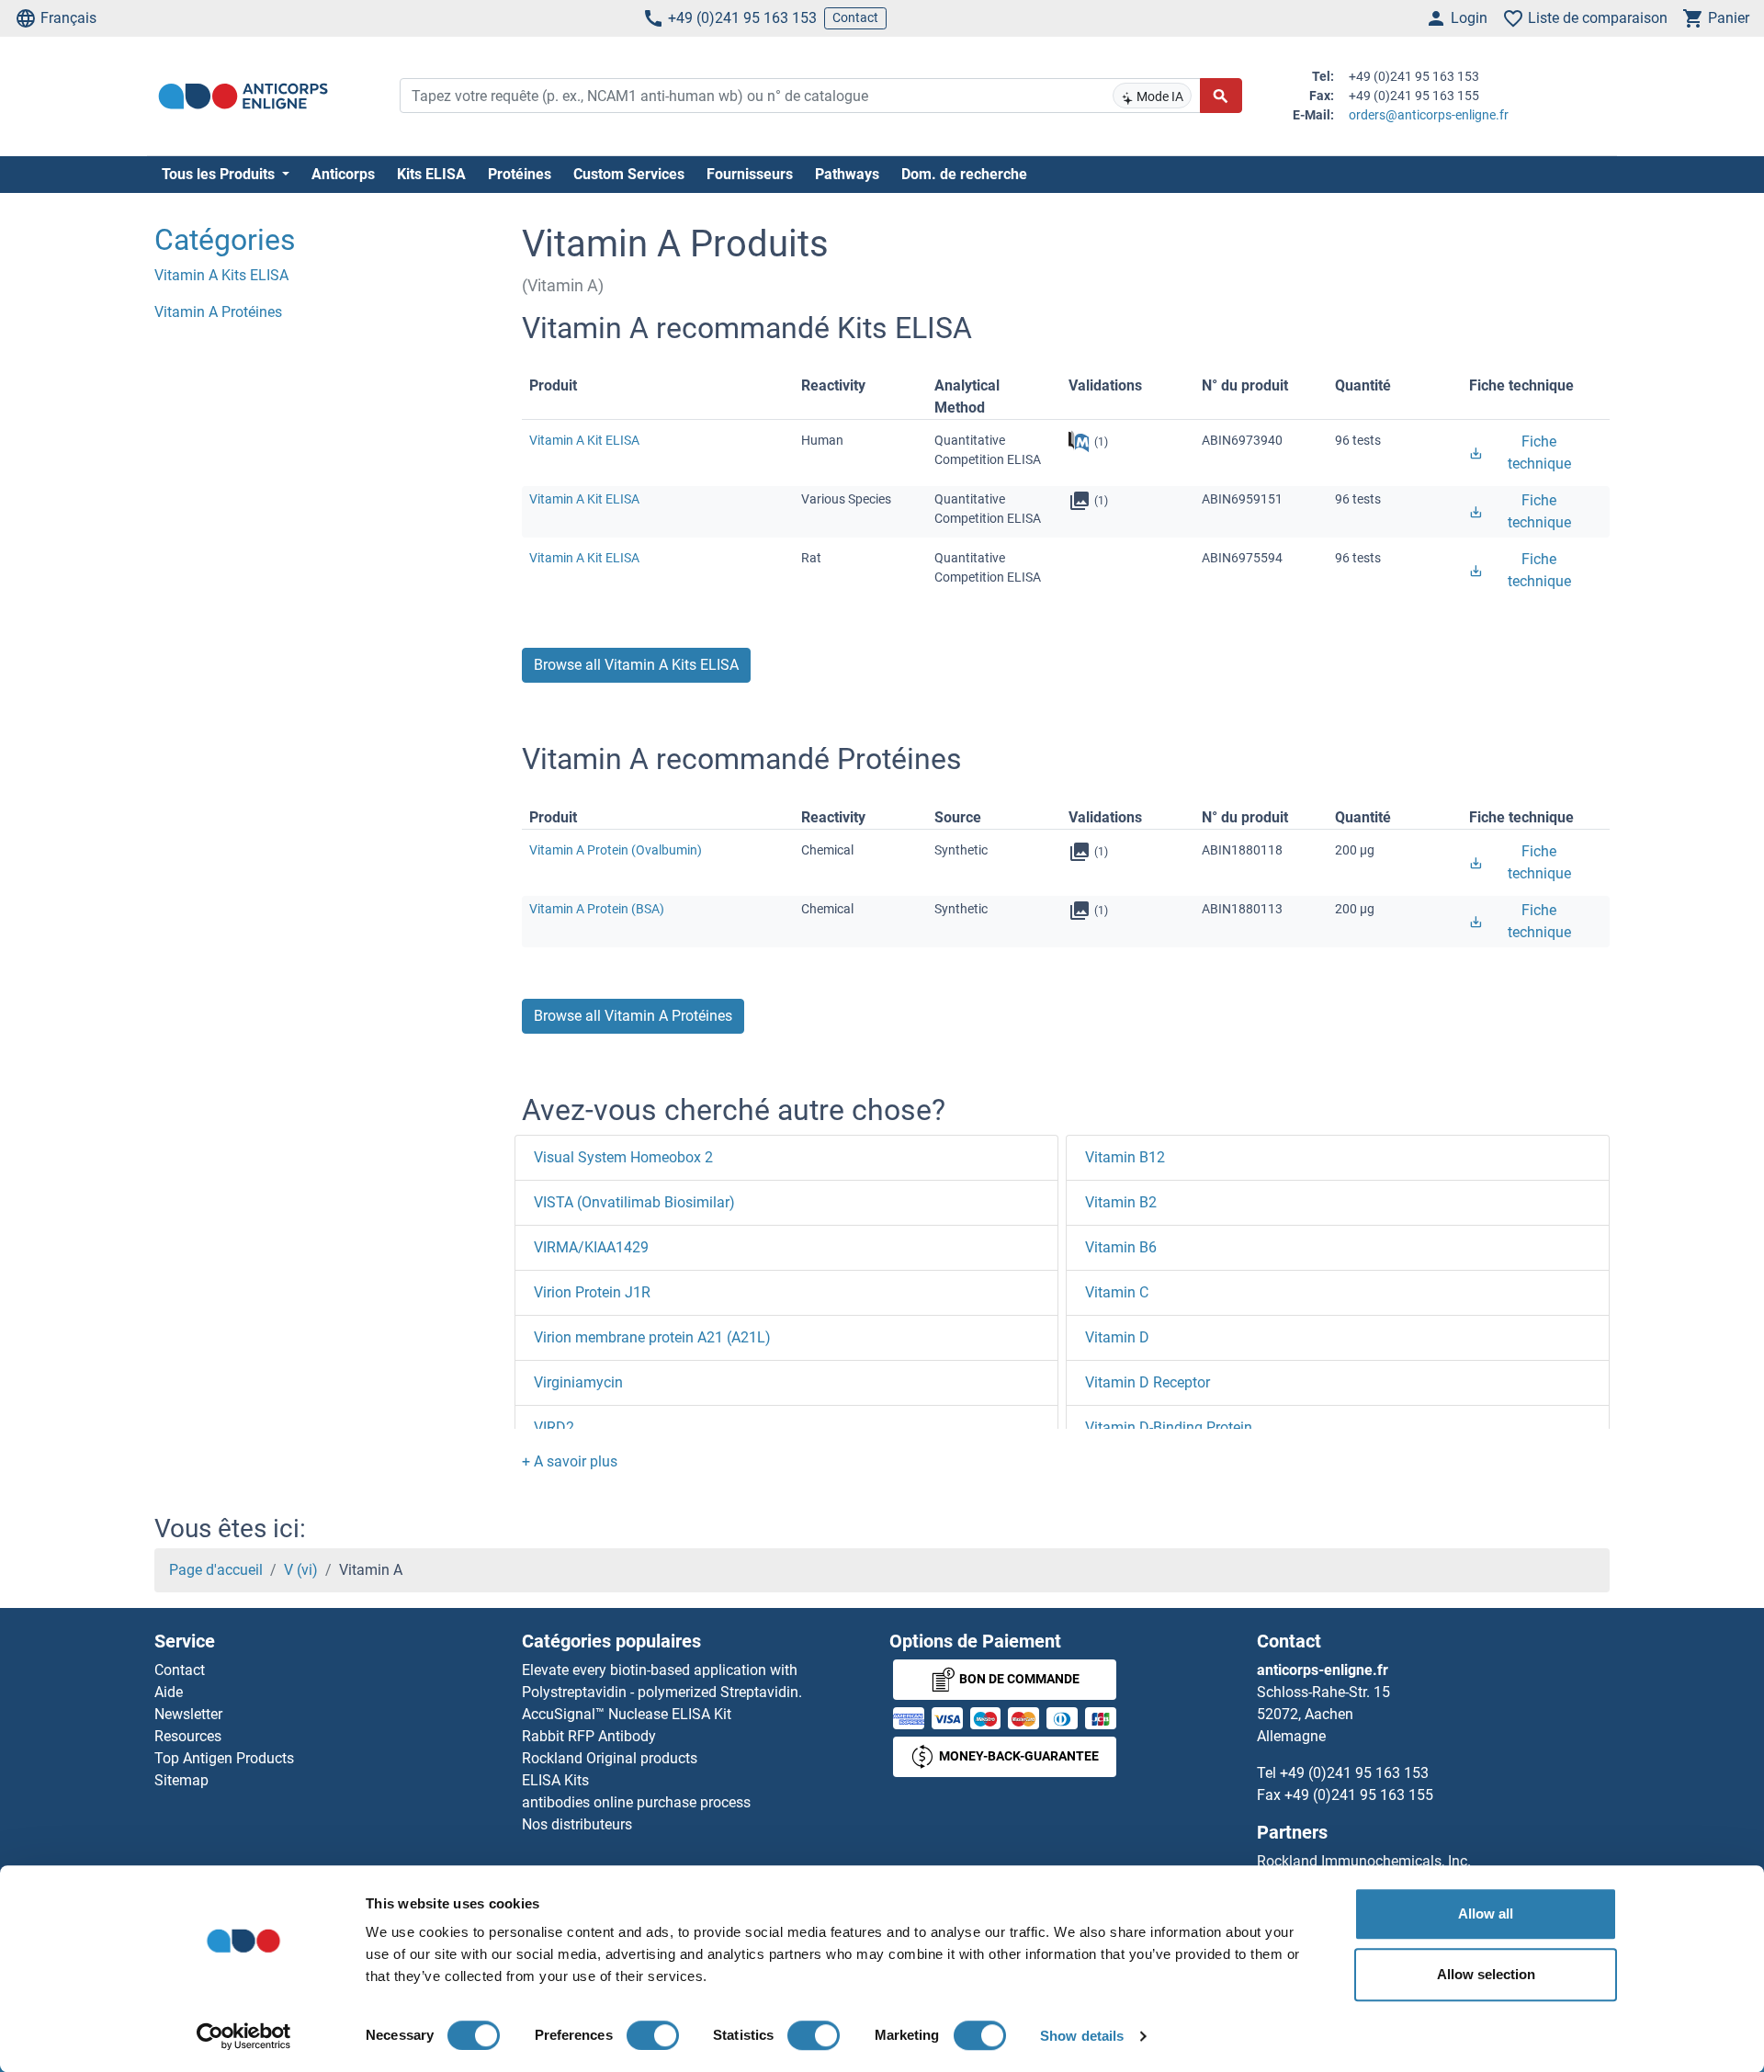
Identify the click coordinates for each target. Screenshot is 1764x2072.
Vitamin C (1117, 1292)
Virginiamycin (578, 1382)
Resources (188, 1736)
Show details (1082, 2036)
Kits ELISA (431, 174)
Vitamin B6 (1121, 1247)
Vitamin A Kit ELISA (584, 440)
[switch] (653, 2035)
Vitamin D (1117, 1337)
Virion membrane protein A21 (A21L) (652, 1337)
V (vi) (301, 1570)
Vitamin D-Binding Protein (1169, 1427)
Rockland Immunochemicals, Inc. (1364, 1861)
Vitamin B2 (1121, 1202)
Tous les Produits (220, 174)
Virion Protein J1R (592, 1292)
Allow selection (1486, 1974)
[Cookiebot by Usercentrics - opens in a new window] (244, 2036)
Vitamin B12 (1125, 1157)
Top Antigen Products (224, 1758)
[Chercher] (1221, 96)
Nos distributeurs (577, 1824)
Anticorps (343, 174)
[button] (570, 1461)
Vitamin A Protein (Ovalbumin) (616, 850)
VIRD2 (554, 1427)
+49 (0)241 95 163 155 (1359, 1795)
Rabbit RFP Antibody (589, 1736)
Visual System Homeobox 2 (623, 1157)
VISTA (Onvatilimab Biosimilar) (634, 1202)
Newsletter (188, 1714)
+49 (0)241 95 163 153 (742, 18)
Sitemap (181, 1780)
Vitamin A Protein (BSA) (597, 909)
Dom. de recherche (964, 174)
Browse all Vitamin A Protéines (633, 1016)
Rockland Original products (610, 1758)
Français (68, 18)
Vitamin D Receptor (1148, 1382)
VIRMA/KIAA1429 (591, 1247)
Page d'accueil (216, 1570)
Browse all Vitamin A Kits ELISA (636, 665)
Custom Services (629, 174)
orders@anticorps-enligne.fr (1429, 115)
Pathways (847, 174)
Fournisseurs (750, 174)
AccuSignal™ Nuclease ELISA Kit (627, 1714)
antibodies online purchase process (636, 1802)
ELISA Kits (555, 1780)
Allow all (1486, 1913)
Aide (169, 1692)
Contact (855, 17)
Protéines (520, 174)
